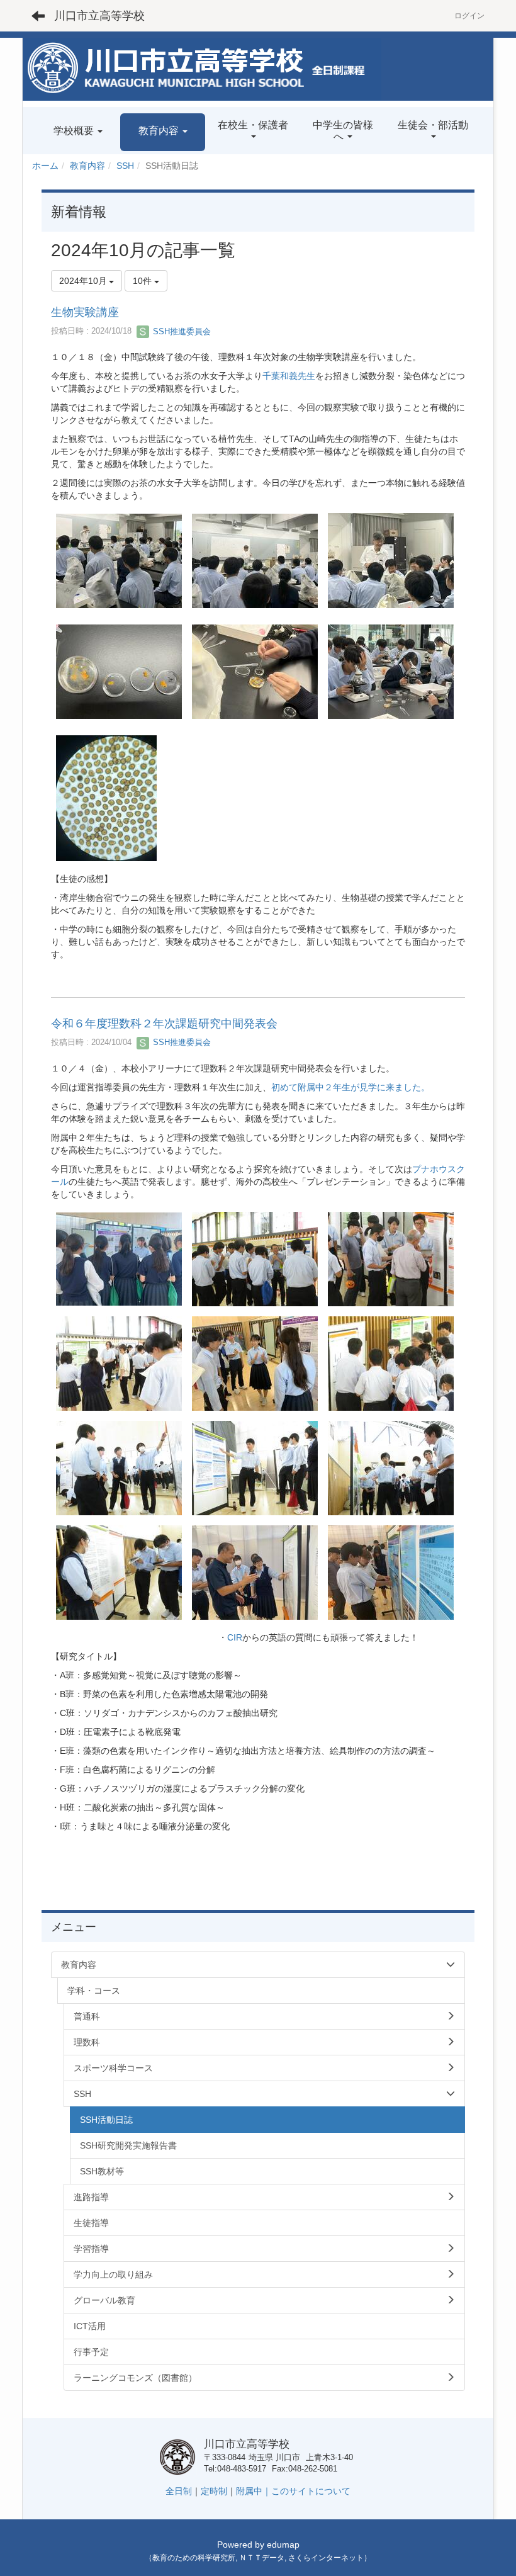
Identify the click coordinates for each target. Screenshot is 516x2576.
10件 (143, 281)
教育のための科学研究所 (194, 2558)
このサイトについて (311, 2491)
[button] (163, 133)
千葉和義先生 (289, 376)
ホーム (45, 166)
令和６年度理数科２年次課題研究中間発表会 (164, 1024)
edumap (283, 2545)
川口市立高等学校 (99, 16)
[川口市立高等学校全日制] (202, 69)
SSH (125, 166)
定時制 (214, 2491)
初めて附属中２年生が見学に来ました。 (351, 1087)
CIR (235, 1637)
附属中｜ (254, 2491)
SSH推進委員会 (181, 331)
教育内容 (87, 166)
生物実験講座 (85, 312)
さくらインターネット (326, 2558)
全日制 (179, 2491)
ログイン (469, 16)
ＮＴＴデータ (262, 2558)
